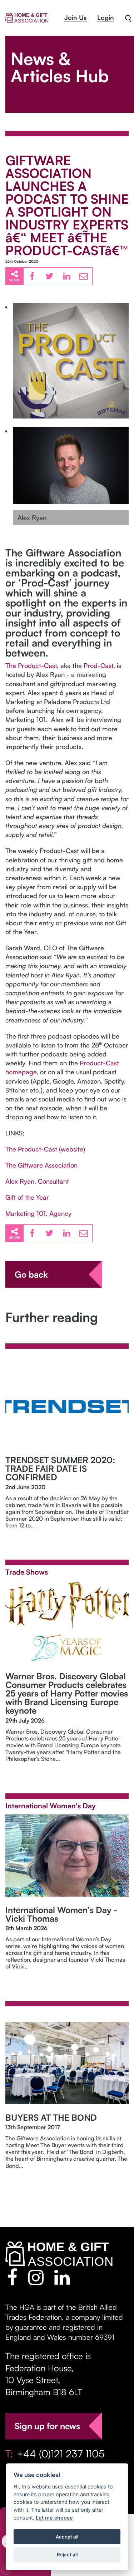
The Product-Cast (31, 665)
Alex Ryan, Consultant (37, 1181)
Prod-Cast (98, 665)
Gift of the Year (27, 1197)
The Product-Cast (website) (45, 1149)
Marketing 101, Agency (38, 1213)
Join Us (75, 18)
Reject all (67, 2555)
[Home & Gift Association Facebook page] (12, 2277)
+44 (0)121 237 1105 (61, 2454)
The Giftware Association (41, 1165)
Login (106, 18)
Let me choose (54, 2518)
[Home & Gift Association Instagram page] (36, 2277)
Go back (31, 1274)
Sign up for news (47, 2426)
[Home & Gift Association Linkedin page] (62, 2277)
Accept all (67, 2537)
